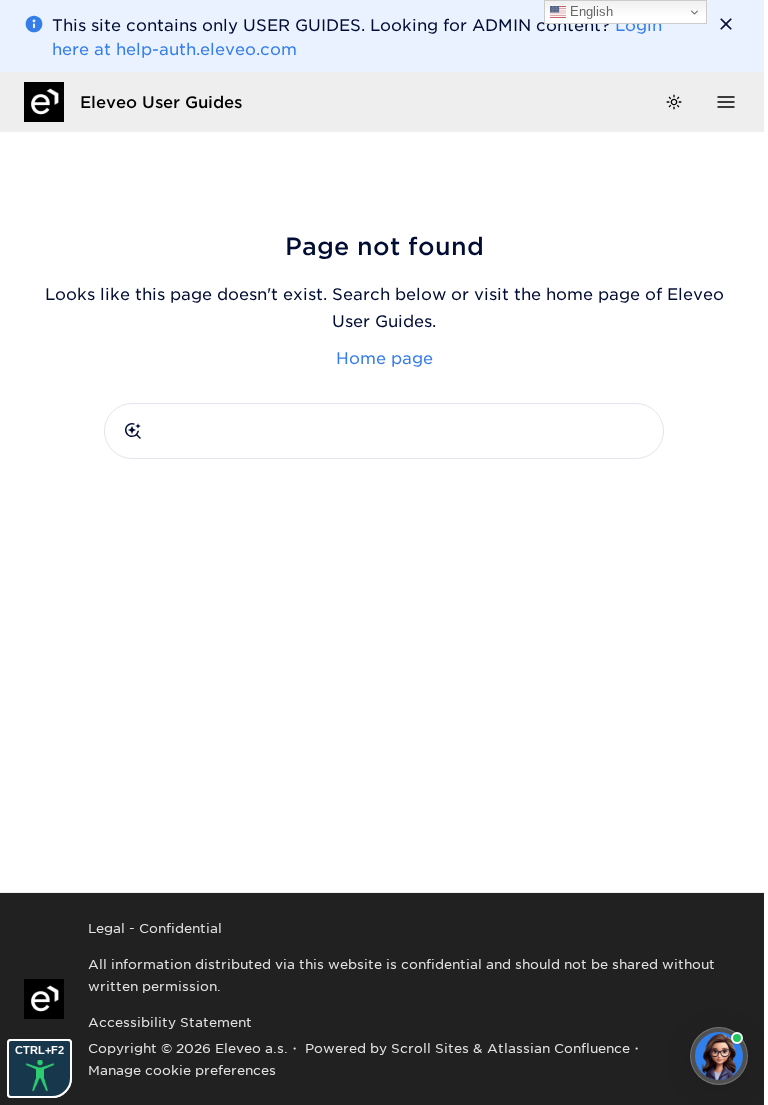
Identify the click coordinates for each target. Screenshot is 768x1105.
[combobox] (384, 431)
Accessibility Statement (170, 1021)
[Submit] (133, 431)
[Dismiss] (726, 24)
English (589, 11)
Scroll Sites (430, 1047)
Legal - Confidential (155, 927)
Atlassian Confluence (558, 1047)
